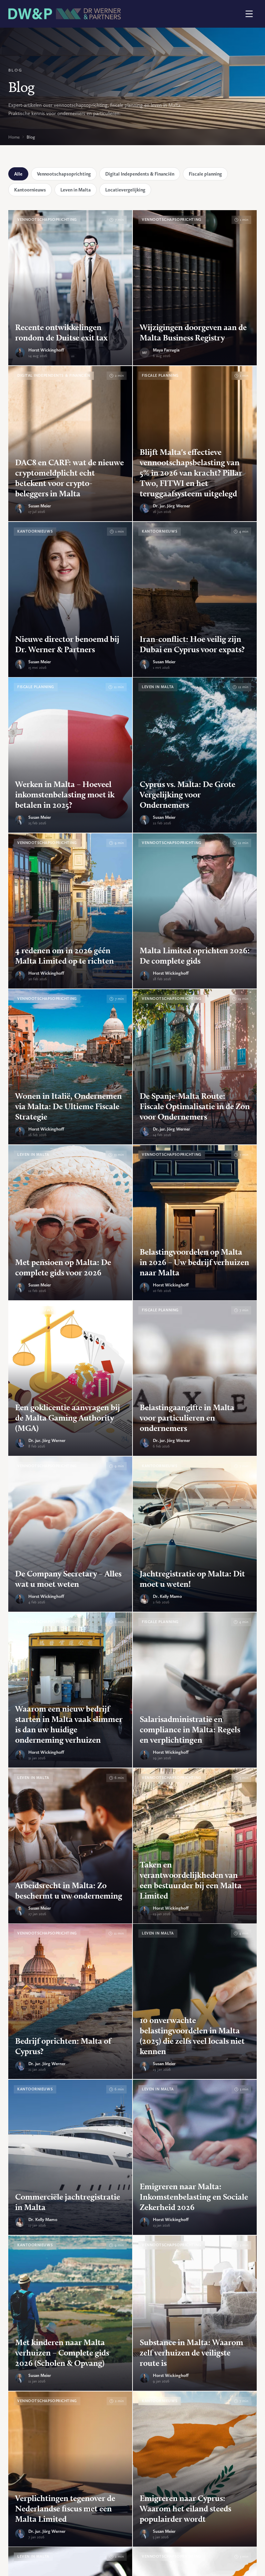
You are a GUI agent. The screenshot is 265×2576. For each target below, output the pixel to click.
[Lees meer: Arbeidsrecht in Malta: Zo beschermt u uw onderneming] (70, 1846)
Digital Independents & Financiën (140, 174)
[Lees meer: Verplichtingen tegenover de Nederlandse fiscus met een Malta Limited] (70, 2469)
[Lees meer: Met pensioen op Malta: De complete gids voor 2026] (70, 1223)
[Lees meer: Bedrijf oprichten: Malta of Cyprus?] (70, 2001)
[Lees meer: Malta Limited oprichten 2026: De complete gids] (195, 911)
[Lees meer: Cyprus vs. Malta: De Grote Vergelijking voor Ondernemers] (195, 755)
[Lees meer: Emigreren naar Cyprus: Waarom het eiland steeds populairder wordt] (195, 2469)
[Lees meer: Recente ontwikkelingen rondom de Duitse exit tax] (70, 288)
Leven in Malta (76, 190)
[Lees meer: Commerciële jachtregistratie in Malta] (70, 2157)
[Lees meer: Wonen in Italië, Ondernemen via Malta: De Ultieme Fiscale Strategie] (70, 1067)
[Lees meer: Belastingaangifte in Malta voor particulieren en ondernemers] (195, 1378)
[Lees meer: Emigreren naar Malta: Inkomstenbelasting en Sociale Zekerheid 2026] (195, 2157)
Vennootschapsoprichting (64, 174)
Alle (18, 174)
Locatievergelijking (125, 190)
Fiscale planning (205, 174)
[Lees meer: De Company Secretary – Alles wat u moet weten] (70, 1534)
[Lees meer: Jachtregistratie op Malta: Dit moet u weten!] (195, 1534)
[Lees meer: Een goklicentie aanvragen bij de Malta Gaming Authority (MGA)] (70, 1378)
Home (14, 137)
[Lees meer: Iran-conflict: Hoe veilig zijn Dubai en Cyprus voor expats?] (195, 599)
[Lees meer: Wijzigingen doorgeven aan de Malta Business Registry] (195, 288)
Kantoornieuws (30, 190)
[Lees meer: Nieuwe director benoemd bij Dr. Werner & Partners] (70, 599)
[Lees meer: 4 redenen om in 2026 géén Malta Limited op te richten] (70, 911)
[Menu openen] (249, 14)
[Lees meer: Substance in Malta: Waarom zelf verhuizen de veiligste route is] (195, 2313)
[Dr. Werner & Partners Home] (65, 14)
